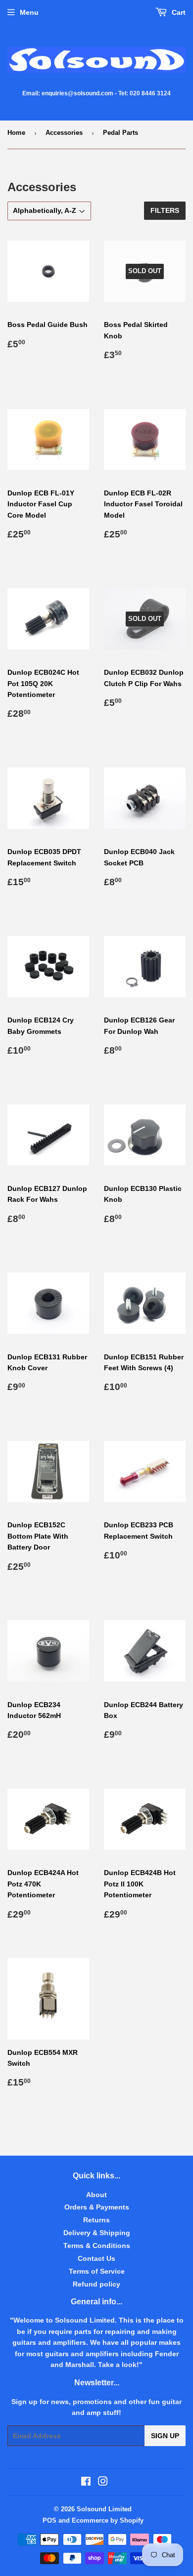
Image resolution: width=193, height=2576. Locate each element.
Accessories (64, 133)
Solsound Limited (104, 2509)
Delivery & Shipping (97, 2233)
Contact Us (96, 2258)
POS (49, 2520)
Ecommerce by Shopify (108, 2520)
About (96, 2195)
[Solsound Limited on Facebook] (86, 2483)
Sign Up (165, 2436)
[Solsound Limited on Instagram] (103, 2483)
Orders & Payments (97, 2207)
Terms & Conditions (97, 2246)
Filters (165, 210)
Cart (178, 12)
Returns (96, 2220)
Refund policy (96, 2284)
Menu (29, 12)
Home (16, 133)
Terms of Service (97, 2271)
